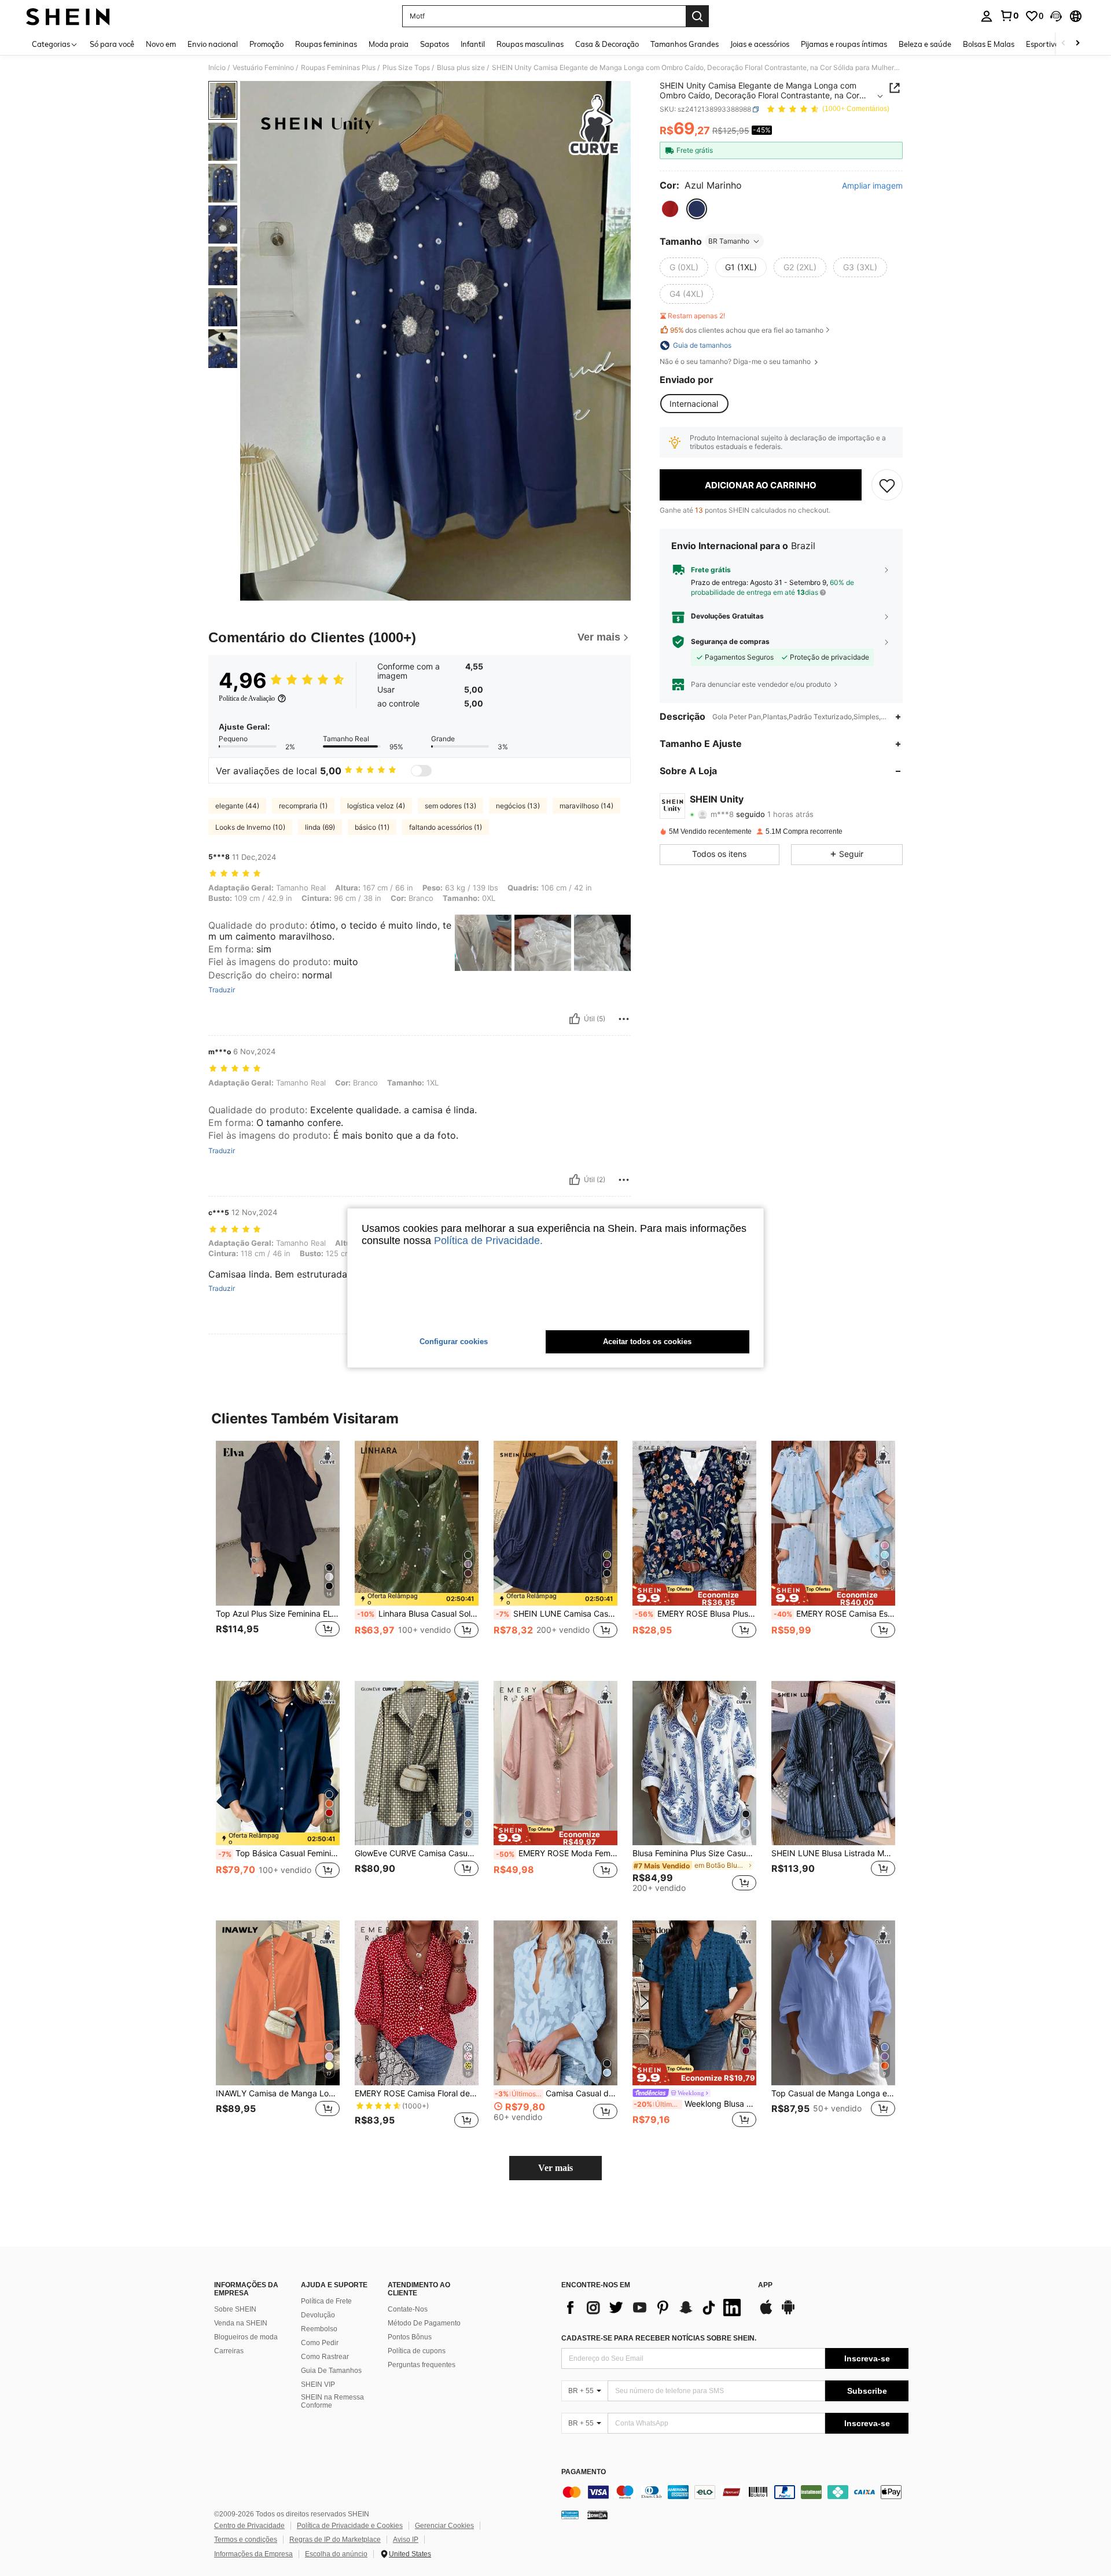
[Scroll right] (1077, 44)
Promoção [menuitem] (266, 44)
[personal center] (987, 16)
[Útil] (575, 1019)
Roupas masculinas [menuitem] (530, 44)
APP (765, 2285)
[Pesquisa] (697, 16)
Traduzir (222, 990)
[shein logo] (68, 16)
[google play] (788, 2313)
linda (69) (320, 827)
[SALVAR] (887, 485)
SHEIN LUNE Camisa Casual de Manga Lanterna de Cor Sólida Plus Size (557, 1614)
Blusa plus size (461, 68)
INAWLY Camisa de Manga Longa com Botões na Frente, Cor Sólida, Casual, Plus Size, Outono (278, 2093)
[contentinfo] (735, 2492)
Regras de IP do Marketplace (335, 2540)
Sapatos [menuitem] (435, 44)
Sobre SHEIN (235, 2309)
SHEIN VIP (318, 2384)
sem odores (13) (450, 806)
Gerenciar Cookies (444, 2526)
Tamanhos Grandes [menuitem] (685, 44)
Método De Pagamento (424, 2323)
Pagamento (584, 2472)
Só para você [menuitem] (112, 44)
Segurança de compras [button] (730, 642)
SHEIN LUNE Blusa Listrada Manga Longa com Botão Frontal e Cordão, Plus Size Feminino (833, 1853)
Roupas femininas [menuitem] (326, 44)
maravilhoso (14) (586, 806)
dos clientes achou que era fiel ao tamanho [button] (747, 330)
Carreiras (229, 2351)
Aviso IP (406, 2540)
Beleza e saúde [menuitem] (925, 44)
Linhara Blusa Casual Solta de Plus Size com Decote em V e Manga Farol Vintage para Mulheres (418, 1614)
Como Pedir (320, 2343)
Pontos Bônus (410, 2337)
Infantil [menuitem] (473, 44)
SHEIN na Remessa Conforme (332, 2401)
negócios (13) (518, 806)
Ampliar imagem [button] (872, 186)
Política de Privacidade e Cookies (350, 2526)
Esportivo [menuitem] (1042, 44)
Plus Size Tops (406, 68)
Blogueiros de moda (246, 2337)
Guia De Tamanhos (331, 2371)
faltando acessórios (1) (446, 827)
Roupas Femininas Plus (338, 68)
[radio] (670, 209)
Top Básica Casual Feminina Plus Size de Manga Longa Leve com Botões (279, 1853)
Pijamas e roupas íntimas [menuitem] (844, 44)
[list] (654, 2308)
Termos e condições (246, 2540)
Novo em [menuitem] (161, 44)
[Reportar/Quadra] (624, 1019)
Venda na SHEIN (241, 2323)
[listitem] (278, 1552)
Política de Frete (326, 2301)
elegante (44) (237, 806)
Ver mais (555, 2168)
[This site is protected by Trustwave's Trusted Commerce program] (570, 2515)
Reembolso (319, 2329)
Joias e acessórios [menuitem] (760, 44)
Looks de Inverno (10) (250, 827)
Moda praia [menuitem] (389, 44)
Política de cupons (417, 2351)
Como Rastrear (325, 2357)
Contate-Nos (408, 2309)
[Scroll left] (1064, 44)
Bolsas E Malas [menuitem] (989, 44)
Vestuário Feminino (263, 68)
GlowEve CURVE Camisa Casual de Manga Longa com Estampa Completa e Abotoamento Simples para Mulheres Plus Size (417, 1853)
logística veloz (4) (376, 806)
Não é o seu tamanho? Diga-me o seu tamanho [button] (736, 362)
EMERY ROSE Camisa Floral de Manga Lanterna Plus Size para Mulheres (417, 2093)
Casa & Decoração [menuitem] (607, 44)
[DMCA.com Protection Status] (597, 2515)
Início (217, 68)
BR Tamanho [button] (729, 241)
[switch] (421, 771)
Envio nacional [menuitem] (213, 44)
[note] (417, 1599)
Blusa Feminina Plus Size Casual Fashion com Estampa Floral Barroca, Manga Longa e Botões (694, 1853)
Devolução (318, 2315)
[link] (1009, 16)
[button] (1056, 16)
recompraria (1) (303, 806)
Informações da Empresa (253, 2554)
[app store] (766, 2313)
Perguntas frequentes (422, 2365)
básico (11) (372, 827)
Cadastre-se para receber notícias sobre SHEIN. (659, 2338)
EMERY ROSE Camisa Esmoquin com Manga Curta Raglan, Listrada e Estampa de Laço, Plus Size (834, 1614)
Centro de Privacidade (249, 2526)
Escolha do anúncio (336, 2554)
